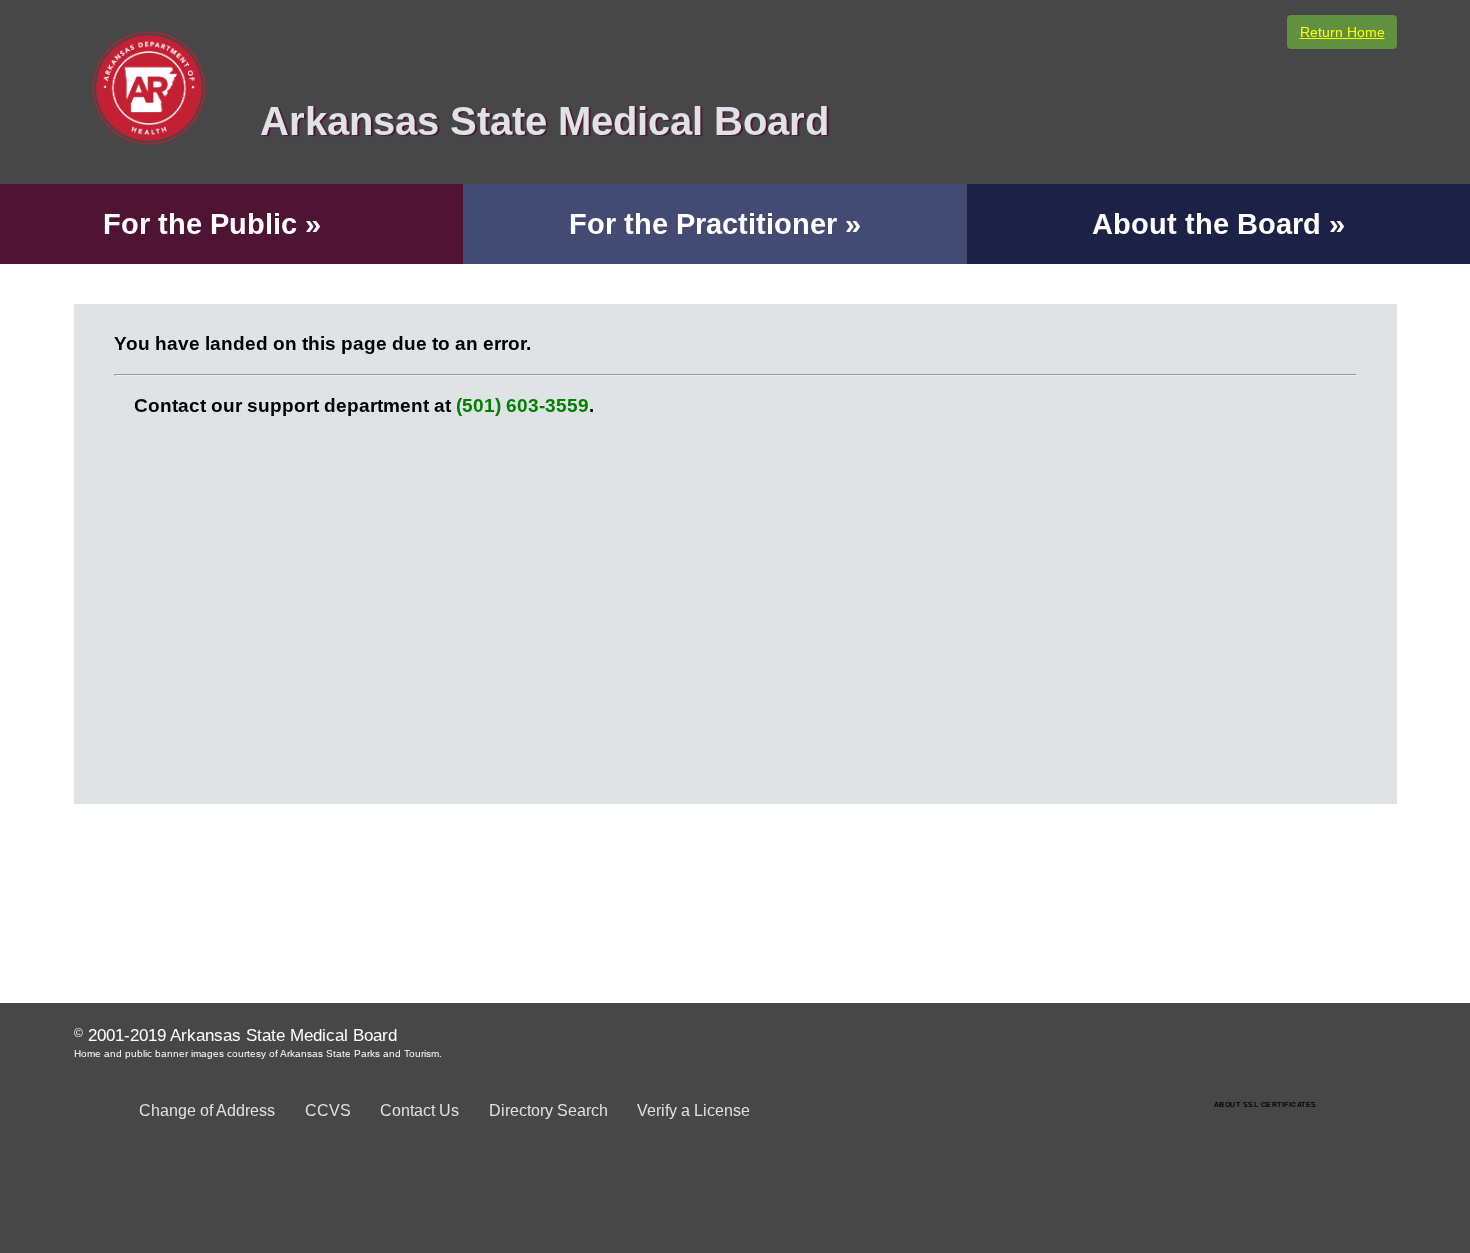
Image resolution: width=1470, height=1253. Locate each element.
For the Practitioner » (715, 224)
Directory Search (548, 1110)
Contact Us (419, 1110)
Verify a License (693, 1110)
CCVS (328, 1110)
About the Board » (1218, 224)
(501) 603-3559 (522, 405)
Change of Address (207, 1110)
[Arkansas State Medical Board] (467, 169)
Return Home (1342, 32)
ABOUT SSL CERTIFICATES (1265, 1104)
